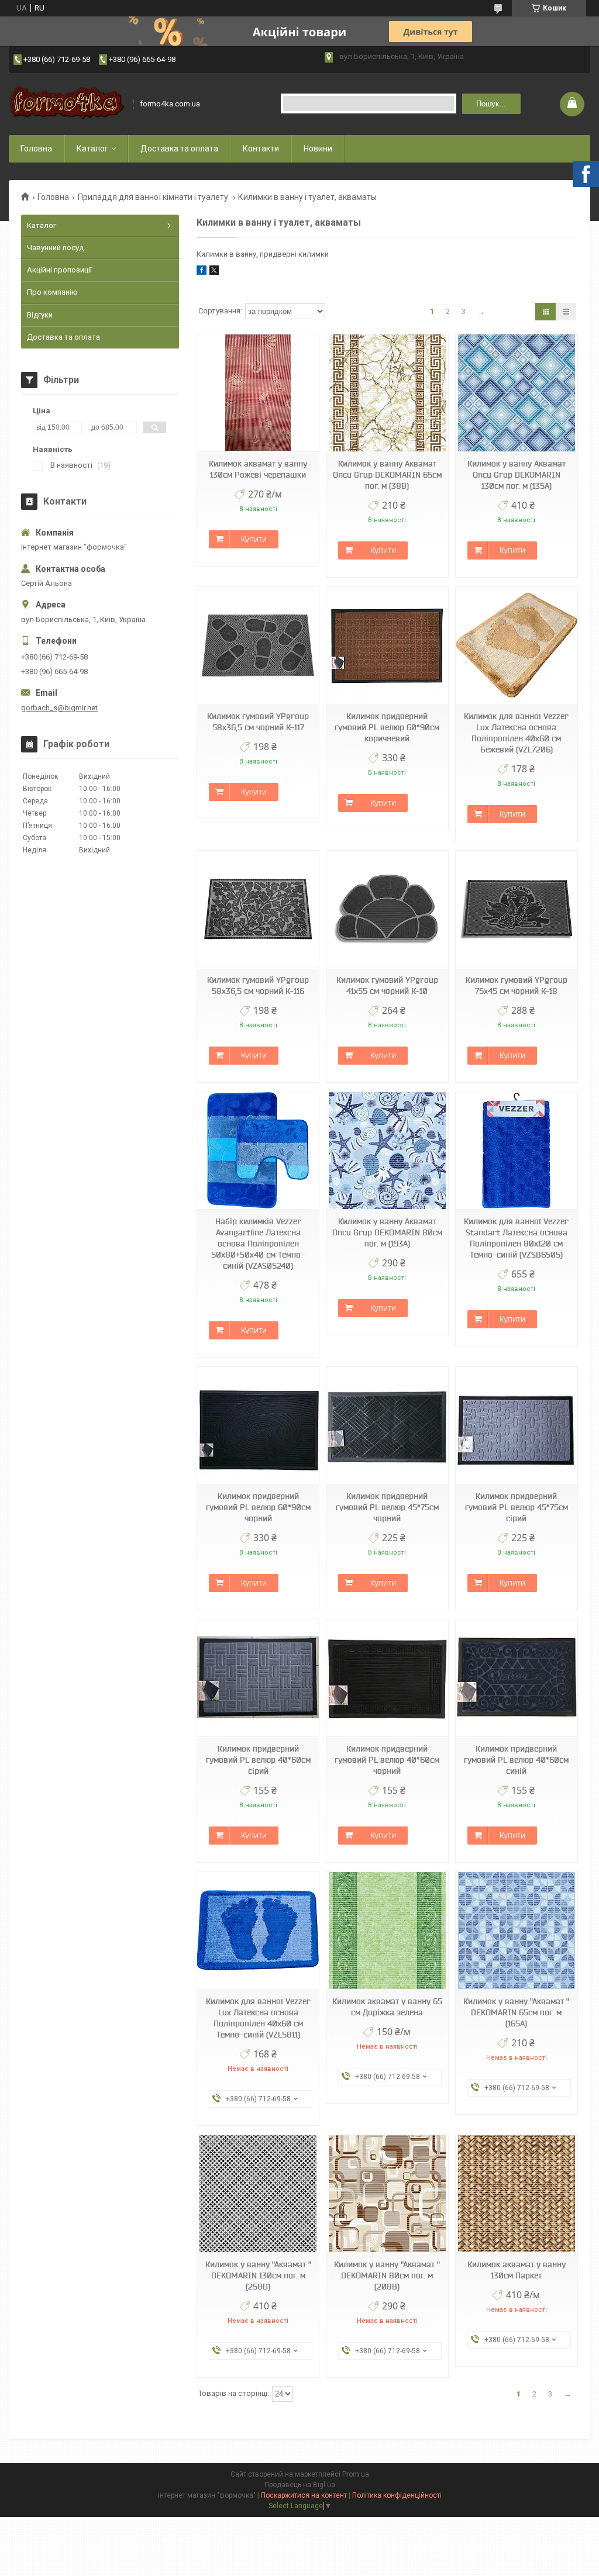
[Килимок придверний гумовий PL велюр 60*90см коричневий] (387, 646)
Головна (36, 149)
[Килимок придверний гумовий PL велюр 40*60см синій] (517, 1678)
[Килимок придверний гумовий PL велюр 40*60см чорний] (387, 1678)
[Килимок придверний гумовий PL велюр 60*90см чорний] (258, 1426)
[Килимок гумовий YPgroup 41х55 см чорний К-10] (387, 909)
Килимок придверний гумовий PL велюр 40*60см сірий (258, 1760)
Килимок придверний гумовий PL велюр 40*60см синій (516, 1760)
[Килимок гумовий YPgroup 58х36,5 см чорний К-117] (258, 646)
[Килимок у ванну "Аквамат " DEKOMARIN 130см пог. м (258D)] (258, 2194)
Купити (254, 539)
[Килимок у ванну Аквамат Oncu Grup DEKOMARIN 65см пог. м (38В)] (387, 393)
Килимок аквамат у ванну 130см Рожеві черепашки (258, 469)
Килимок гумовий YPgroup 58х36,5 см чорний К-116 (258, 985)
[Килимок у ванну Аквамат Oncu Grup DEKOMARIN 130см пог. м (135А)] (517, 393)
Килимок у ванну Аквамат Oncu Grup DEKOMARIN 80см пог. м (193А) (387, 1232)
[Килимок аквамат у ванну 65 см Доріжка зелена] (387, 1931)
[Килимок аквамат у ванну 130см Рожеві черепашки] (258, 393)
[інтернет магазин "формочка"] (67, 104)
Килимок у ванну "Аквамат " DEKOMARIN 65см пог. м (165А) (516, 2012)
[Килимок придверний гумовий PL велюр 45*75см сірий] (517, 1426)
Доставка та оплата (179, 149)
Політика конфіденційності (397, 2495)
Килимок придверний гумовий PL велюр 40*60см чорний (387, 1760)
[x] (214, 272)
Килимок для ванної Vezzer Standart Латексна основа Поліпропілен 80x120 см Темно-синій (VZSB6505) (516, 1238)
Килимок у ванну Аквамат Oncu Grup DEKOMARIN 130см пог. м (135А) (517, 475)
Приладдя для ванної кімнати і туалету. (154, 197)
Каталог (92, 149)
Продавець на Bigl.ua (300, 2485)
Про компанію (52, 292)
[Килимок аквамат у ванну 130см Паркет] (517, 2194)
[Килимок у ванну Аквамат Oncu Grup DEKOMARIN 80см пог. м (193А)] (387, 1151)
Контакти (261, 149)
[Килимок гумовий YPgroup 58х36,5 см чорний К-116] (258, 909)
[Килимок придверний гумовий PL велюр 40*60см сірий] (258, 1678)
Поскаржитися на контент (304, 2495)
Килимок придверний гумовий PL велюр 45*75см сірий (517, 1507)
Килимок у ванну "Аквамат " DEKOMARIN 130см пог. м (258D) (258, 2275)
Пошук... (491, 104)
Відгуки (40, 315)
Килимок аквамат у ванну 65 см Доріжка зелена (387, 2007)
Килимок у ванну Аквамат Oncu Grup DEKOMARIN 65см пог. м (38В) (387, 475)
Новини (318, 149)
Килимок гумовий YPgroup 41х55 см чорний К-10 (387, 985)
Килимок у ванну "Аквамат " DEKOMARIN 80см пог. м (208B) (387, 2275)
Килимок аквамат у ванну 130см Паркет (517, 2270)
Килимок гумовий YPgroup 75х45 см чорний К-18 (517, 985)
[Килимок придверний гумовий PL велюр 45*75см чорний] (387, 1426)
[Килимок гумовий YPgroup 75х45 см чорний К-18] (517, 909)
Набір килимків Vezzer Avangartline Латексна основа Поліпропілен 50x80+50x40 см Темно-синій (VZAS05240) (258, 1244)
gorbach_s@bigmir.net (59, 708)
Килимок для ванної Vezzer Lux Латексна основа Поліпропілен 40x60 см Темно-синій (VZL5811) (258, 2018)
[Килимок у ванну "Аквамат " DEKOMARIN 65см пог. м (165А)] (517, 1931)
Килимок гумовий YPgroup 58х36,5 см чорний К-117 (258, 722)
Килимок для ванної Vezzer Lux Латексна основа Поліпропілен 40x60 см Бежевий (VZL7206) (516, 733)
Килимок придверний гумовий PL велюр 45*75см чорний (387, 1507)
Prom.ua (356, 2474)
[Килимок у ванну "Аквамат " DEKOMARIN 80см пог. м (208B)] (387, 2194)
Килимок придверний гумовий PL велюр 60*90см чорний (258, 1507)
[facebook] (202, 272)
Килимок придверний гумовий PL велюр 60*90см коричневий (387, 727)
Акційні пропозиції (59, 270)
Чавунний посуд (55, 248)
